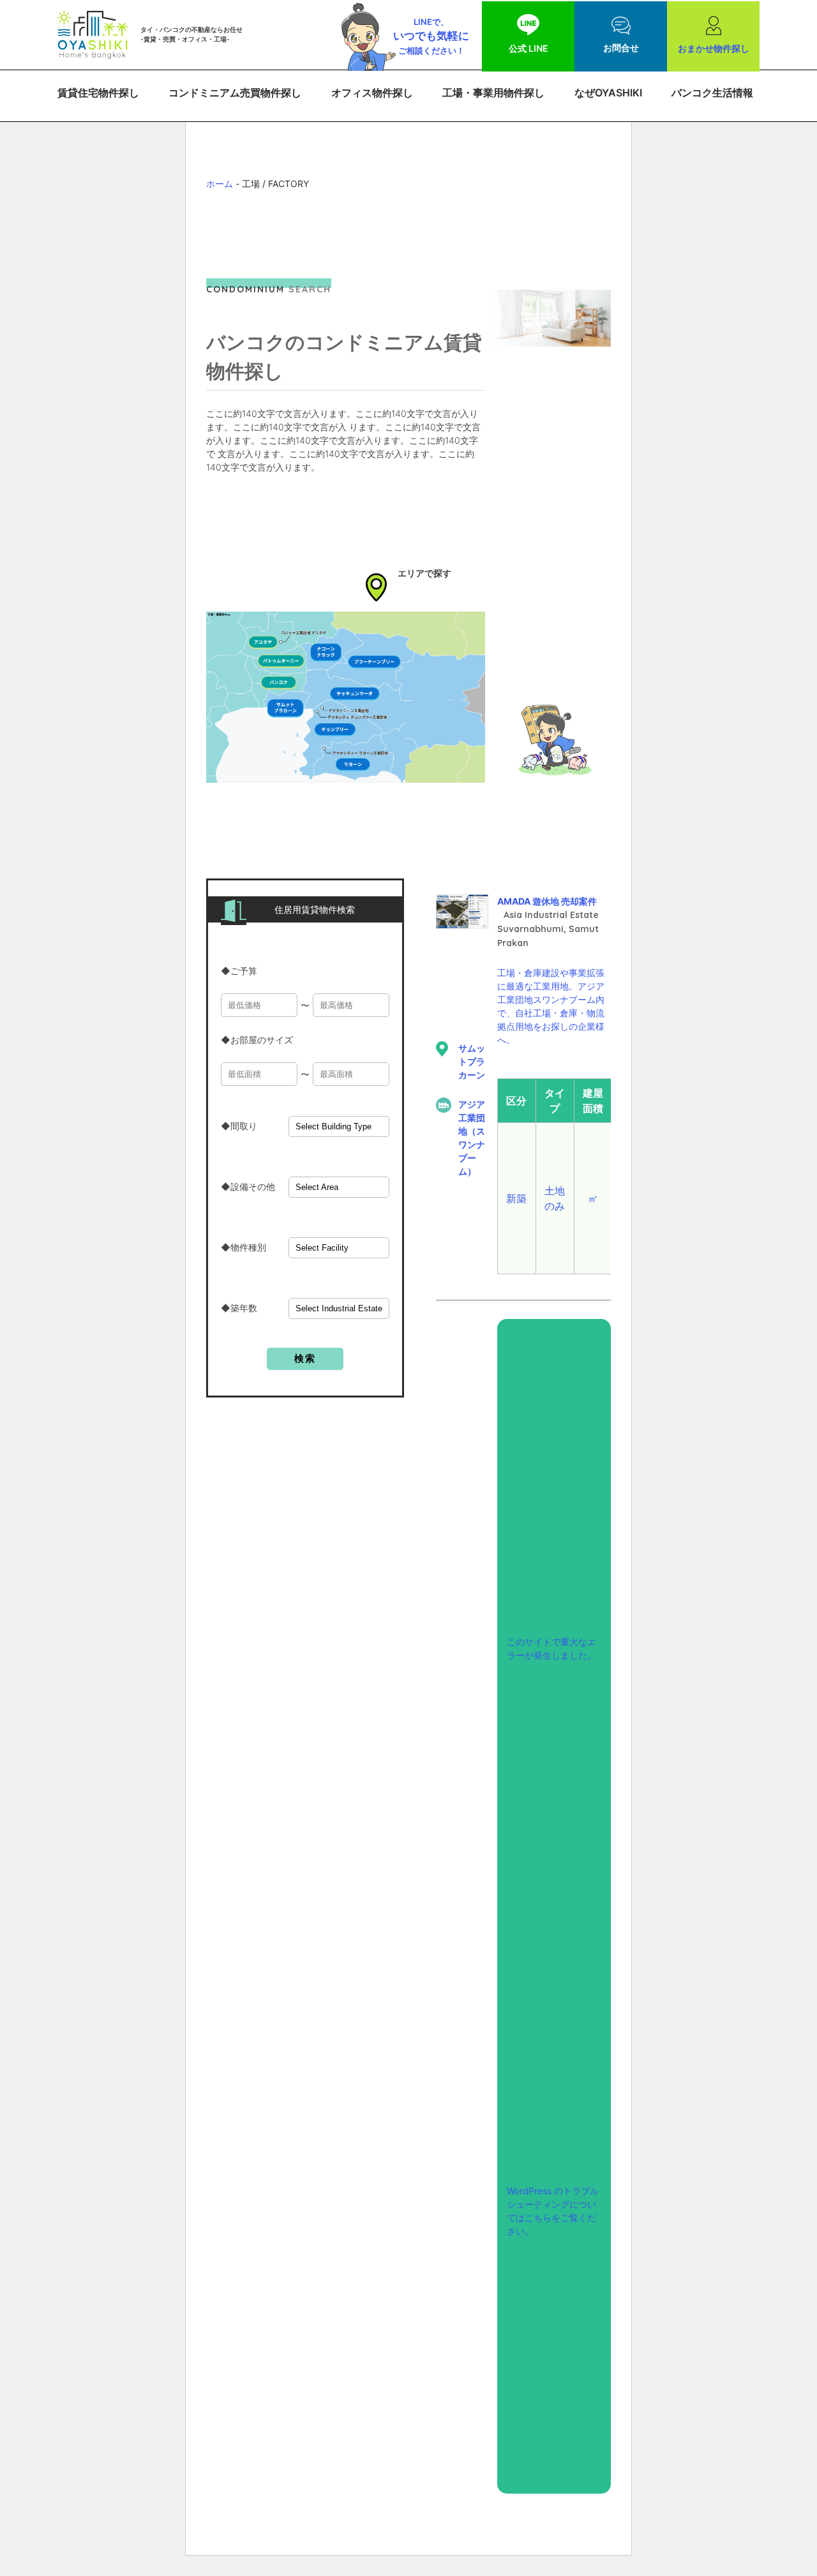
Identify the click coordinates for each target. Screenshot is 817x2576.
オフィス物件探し (372, 93)
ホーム (220, 184)
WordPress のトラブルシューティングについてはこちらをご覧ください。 (553, 2211)
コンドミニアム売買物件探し (235, 93)
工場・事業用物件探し (493, 93)
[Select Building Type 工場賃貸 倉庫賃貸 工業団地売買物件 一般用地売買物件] (339, 1126)
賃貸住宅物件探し (98, 93)
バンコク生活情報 (712, 93)
